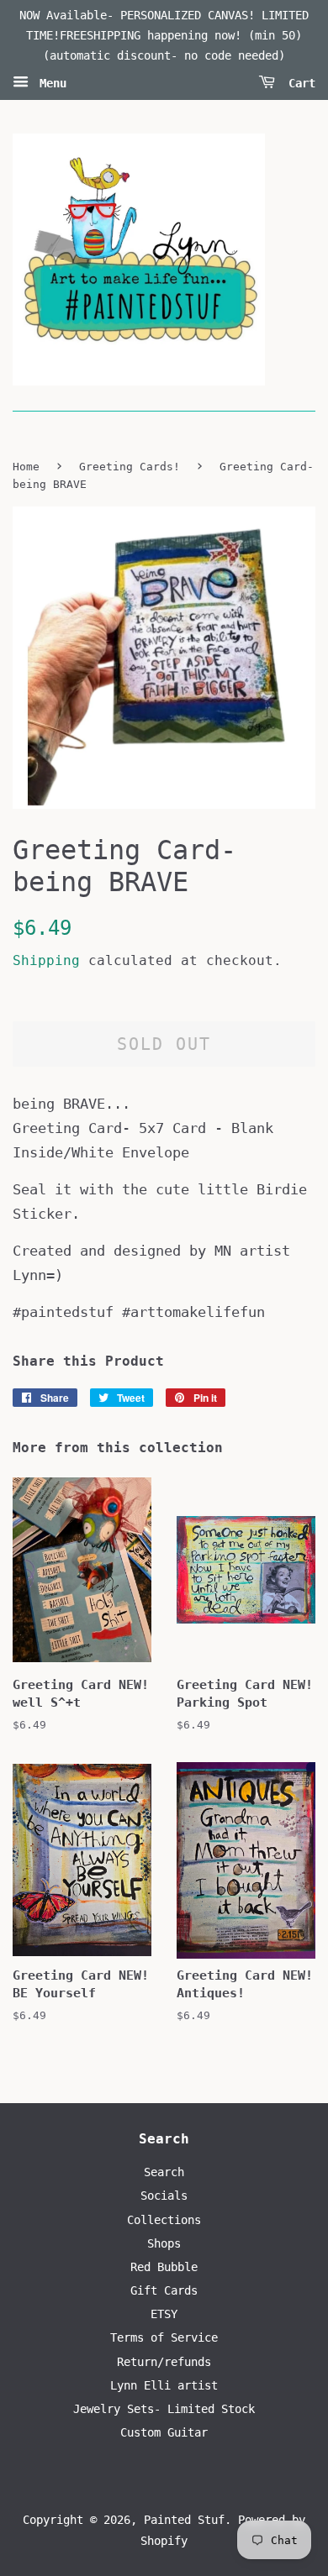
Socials (164, 2196)
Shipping (46, 960)
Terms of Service (164, 2337)
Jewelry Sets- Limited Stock (164, 2409)
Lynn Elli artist (164, 2385)
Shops (164, 2243)
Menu (50, 83)
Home (26, 467)
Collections (164, 2220)
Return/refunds (164, 2362)
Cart (299, 83)
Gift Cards (164, 2290)
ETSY (164, 2314)
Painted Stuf (184, 2520)
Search (164, 2172)
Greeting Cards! (130, 467)
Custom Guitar (164, 2432)
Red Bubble (164, 2267)
